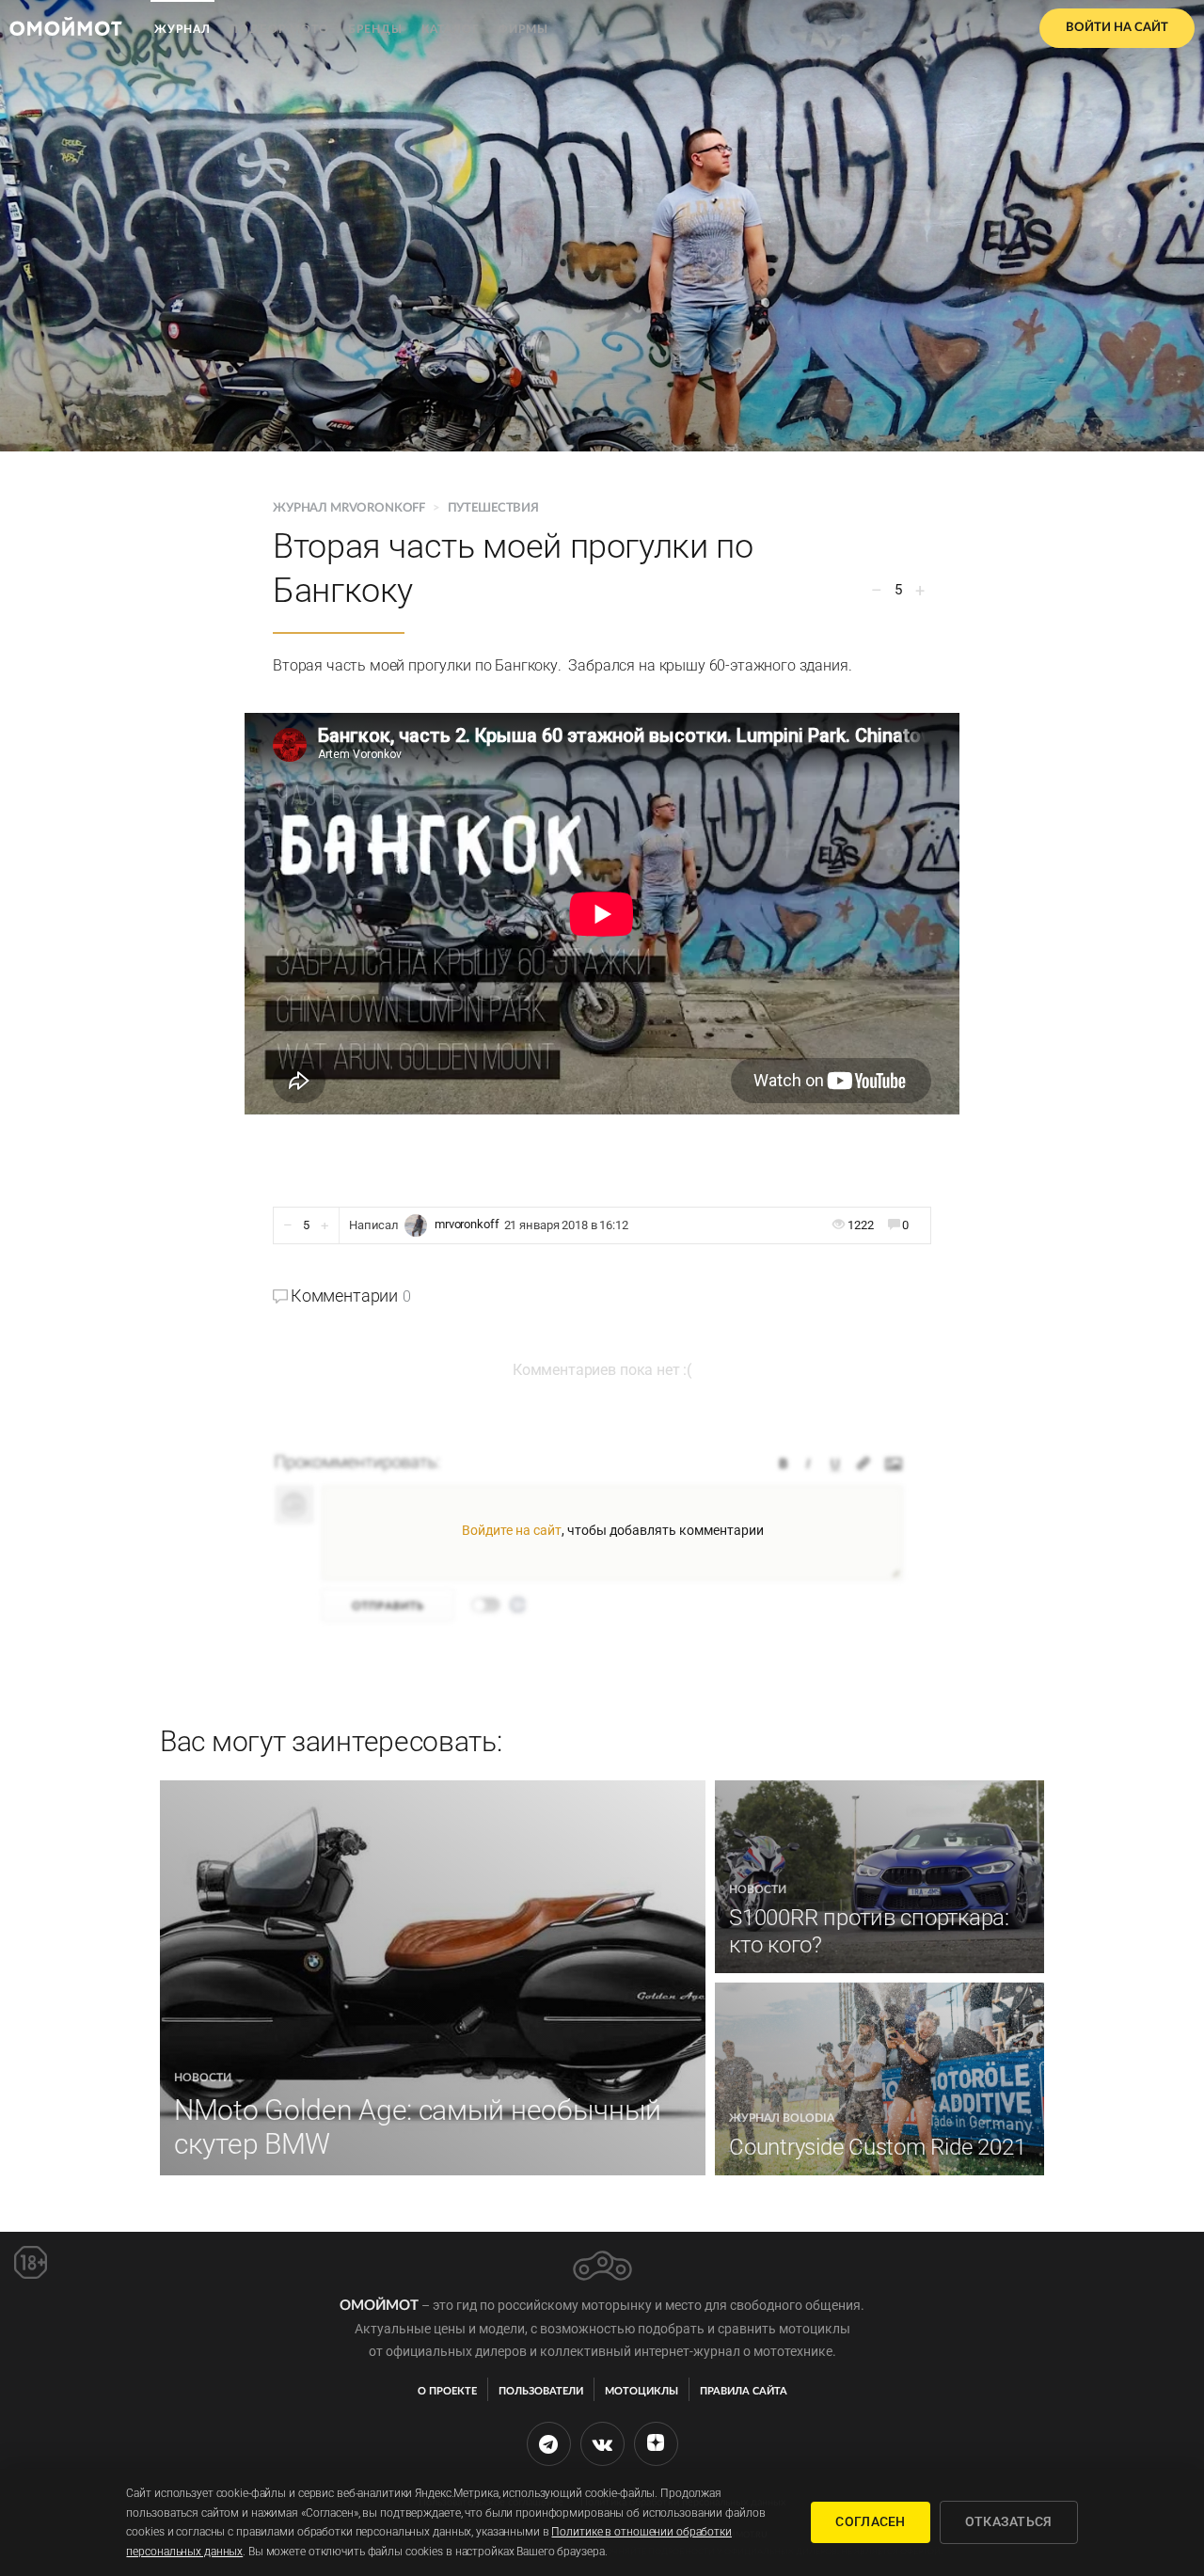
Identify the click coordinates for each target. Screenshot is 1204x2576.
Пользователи (541, 2391)
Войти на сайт (1117, 28)
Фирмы (523, 29)
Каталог (451, 29)
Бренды (375, 29)
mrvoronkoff (467, 1224)
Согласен (870, 2521)
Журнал (182, 29)
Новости (203, 2078)
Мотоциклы (642, 2391)
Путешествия (493, 508)
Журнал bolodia (782, 2118)
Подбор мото (279, 29)
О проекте (447, 2391)
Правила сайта (744, 2391)
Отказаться (1009, 2521)
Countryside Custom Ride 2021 (877, 2147)
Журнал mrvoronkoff (350, 508)
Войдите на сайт (512, 1530)
